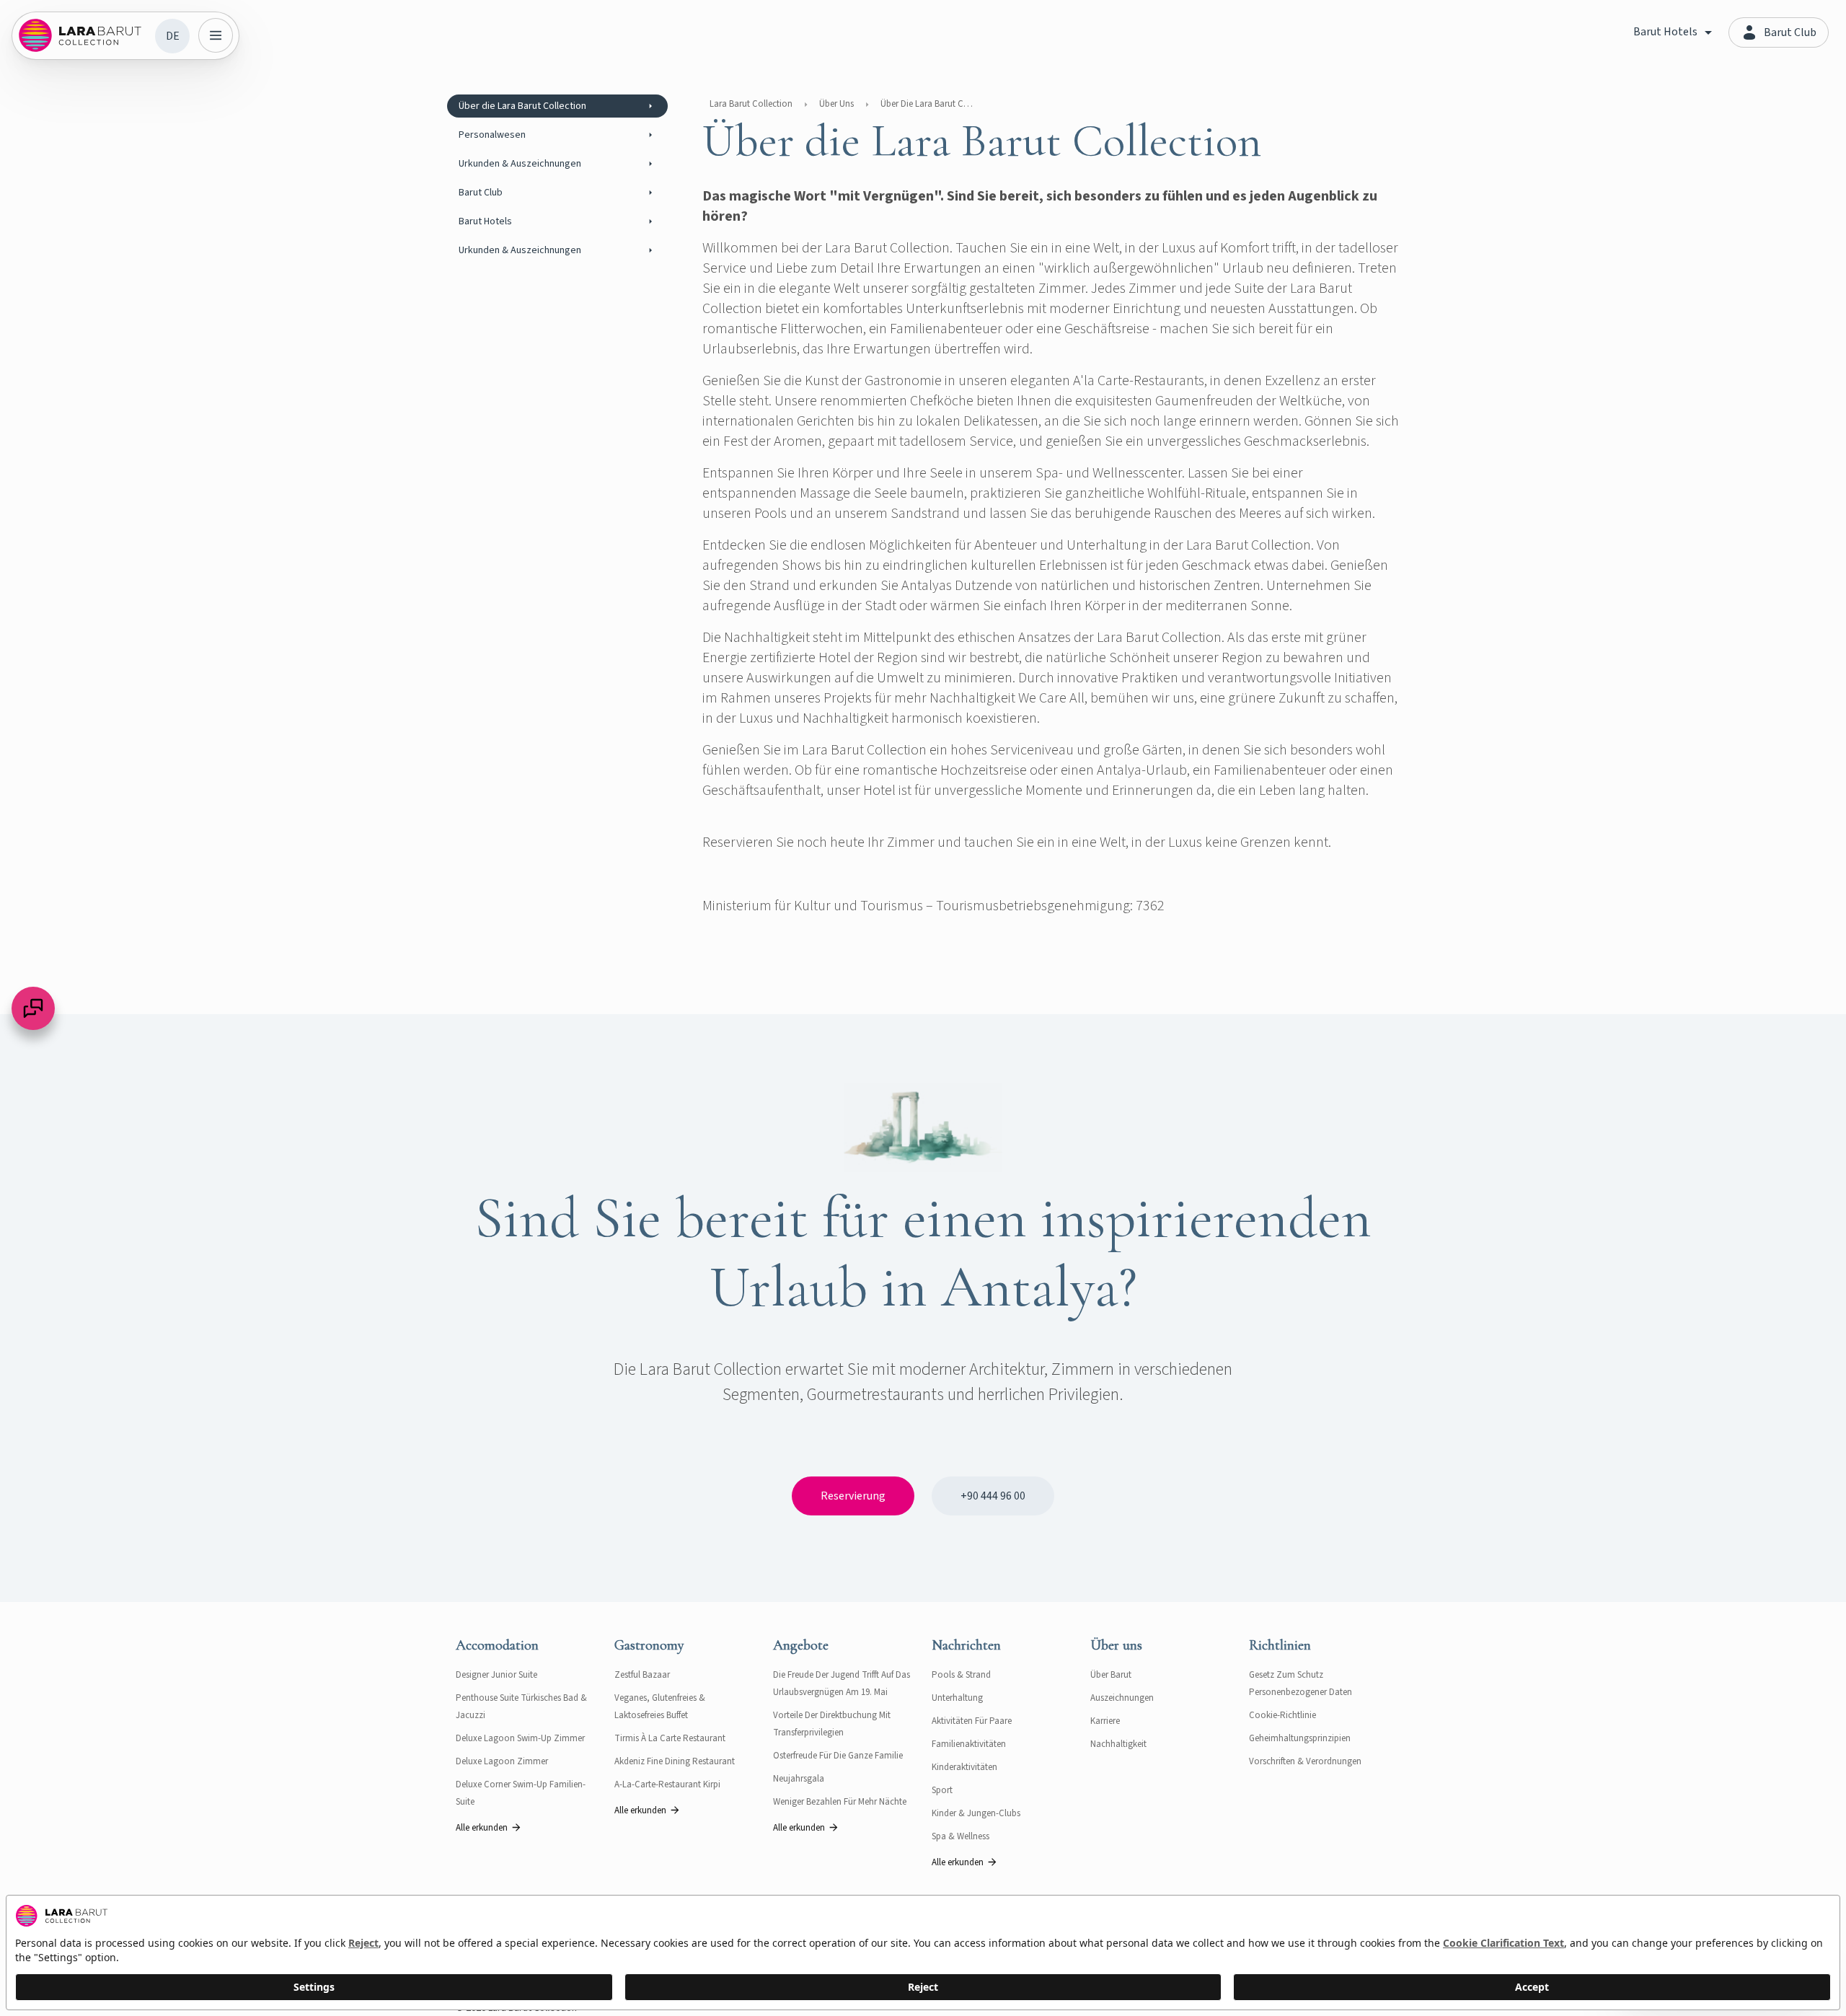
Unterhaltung (957, 1698)
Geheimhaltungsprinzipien (1300, 1738)
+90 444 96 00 (993, 1496)
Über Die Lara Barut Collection (927, 104)
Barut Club (481, 193)
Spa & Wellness (960, 1836)
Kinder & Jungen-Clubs (976, 1813)
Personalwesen (492, 135)
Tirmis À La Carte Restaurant (670, 1738)
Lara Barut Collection (751, 104)
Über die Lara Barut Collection (522, 106)
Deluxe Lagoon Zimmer (502, 1761)
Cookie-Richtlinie (1282, 1715)
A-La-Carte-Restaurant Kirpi (667, 1784)
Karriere (1105, 1721)
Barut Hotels (485, 221)
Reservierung (853, 1496)
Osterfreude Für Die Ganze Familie (838, 1756)
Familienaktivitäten (969, 1744)
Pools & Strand (961, 1675)
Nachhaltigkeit (1118, 1744)
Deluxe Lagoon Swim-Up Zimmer (520, 1738)
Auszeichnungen (1122, 1698)
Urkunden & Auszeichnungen (520, 164)
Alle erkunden (482, 1828)
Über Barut (1111, 1675)
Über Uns (836, 104)
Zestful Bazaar (642, 1675)
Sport (942, 1790)
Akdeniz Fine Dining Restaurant (675, 1761)
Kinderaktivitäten (964, 1767)
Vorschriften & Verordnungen (1305, 1761)
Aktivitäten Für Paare (972, 1721)
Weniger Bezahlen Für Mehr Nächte (840, 1802)
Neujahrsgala (799, 1779)
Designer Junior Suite (496, 1675)
